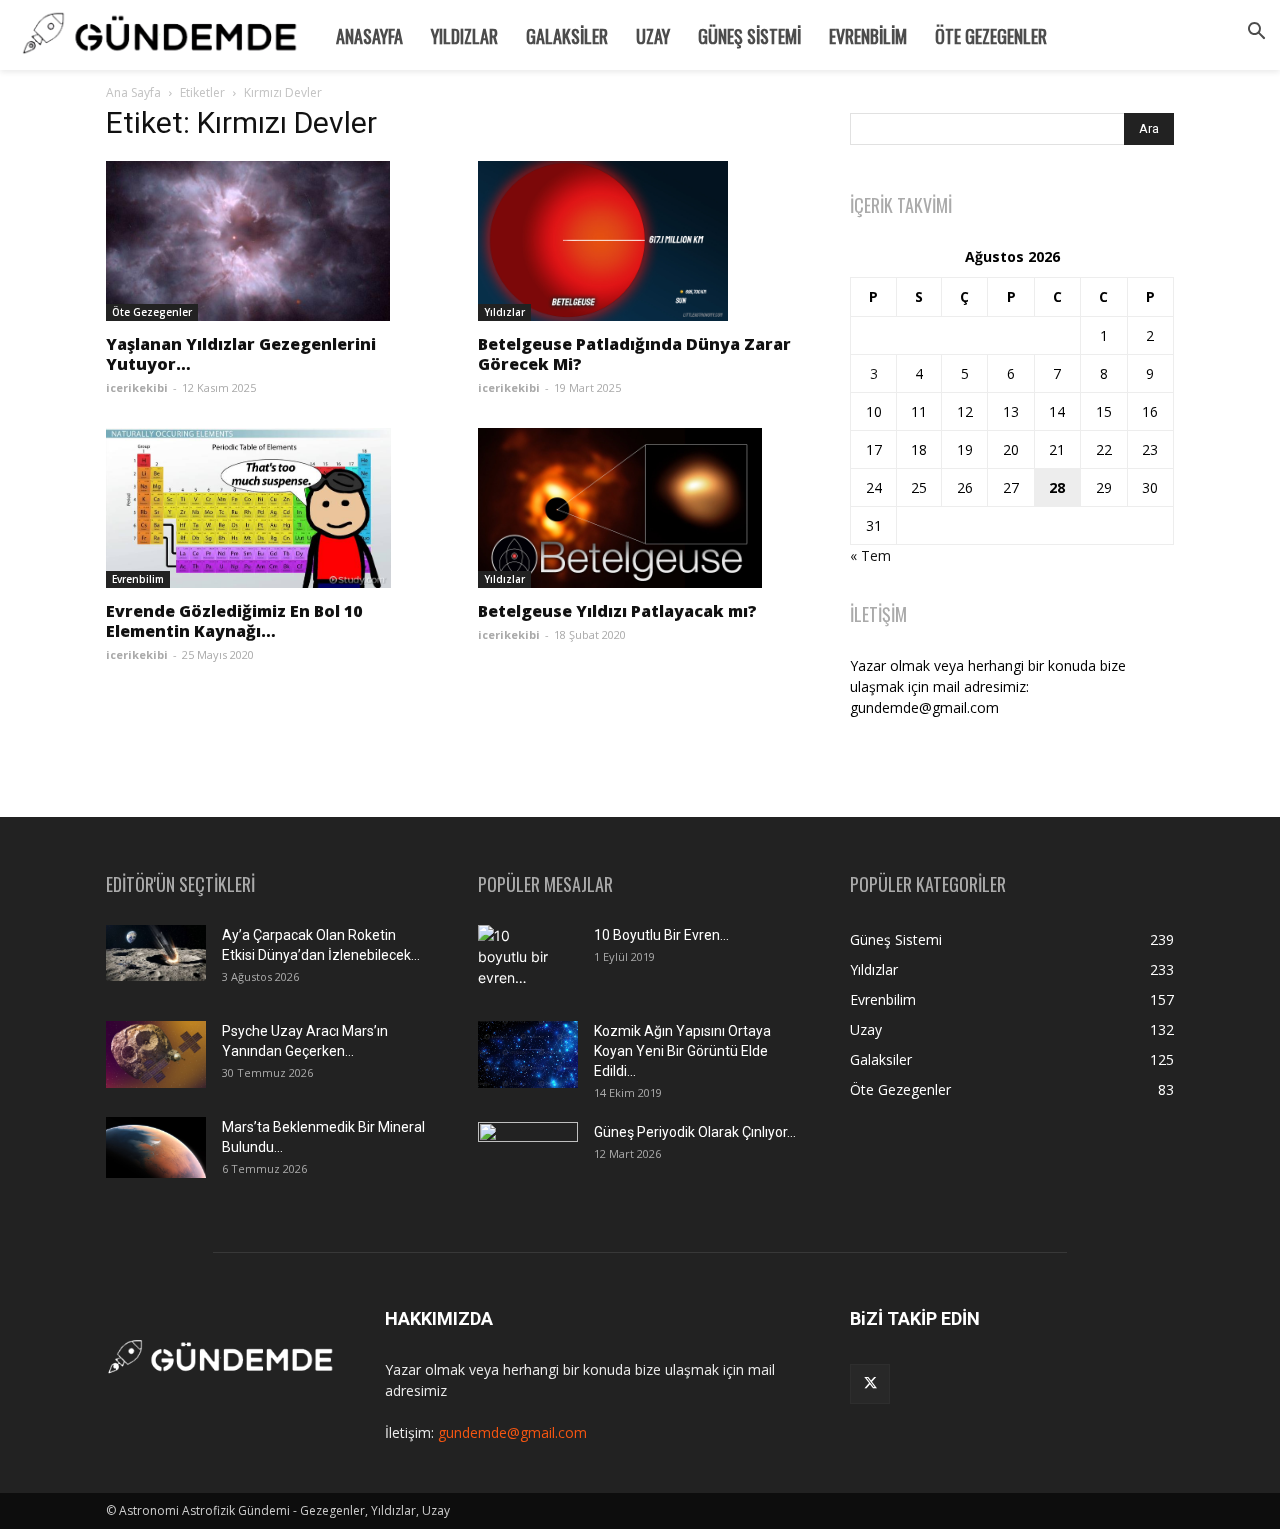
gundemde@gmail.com (512, 1432)
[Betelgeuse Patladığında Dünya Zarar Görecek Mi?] (640, 241)
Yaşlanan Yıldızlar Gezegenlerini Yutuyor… (241, 354)
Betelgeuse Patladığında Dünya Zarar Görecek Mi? (634, 354)
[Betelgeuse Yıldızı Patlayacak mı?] (640, 508)
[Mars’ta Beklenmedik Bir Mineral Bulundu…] (156, 1147)
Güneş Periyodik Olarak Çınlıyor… (695, 1132)
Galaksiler (567, 36)
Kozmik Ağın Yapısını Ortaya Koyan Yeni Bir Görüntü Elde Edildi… (682, 1051)
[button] (1256, 33)
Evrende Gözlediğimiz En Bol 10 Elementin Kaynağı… (234, 621)
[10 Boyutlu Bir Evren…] (520, 960)
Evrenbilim (868, 36)
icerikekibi (137, 387)
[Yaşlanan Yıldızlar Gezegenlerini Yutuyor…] (268, 241)
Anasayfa (369, 36)
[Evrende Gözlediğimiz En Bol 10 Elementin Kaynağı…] (268, 508)
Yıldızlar (464, 36)
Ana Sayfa (133, 92)
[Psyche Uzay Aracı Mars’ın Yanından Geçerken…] (156, 1054)
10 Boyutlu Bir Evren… (661, 935)
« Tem (870, 555)
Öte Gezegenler (991, 36)
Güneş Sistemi (749, 36)
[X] (870, 1384)
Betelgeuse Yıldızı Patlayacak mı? (617, 611)
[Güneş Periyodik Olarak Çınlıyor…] (528, 1155)
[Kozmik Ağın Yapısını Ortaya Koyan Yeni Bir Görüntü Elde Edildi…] (528, 1054)
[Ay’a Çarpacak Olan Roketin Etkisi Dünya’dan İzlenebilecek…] (156, 953)
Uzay (653, 36)
